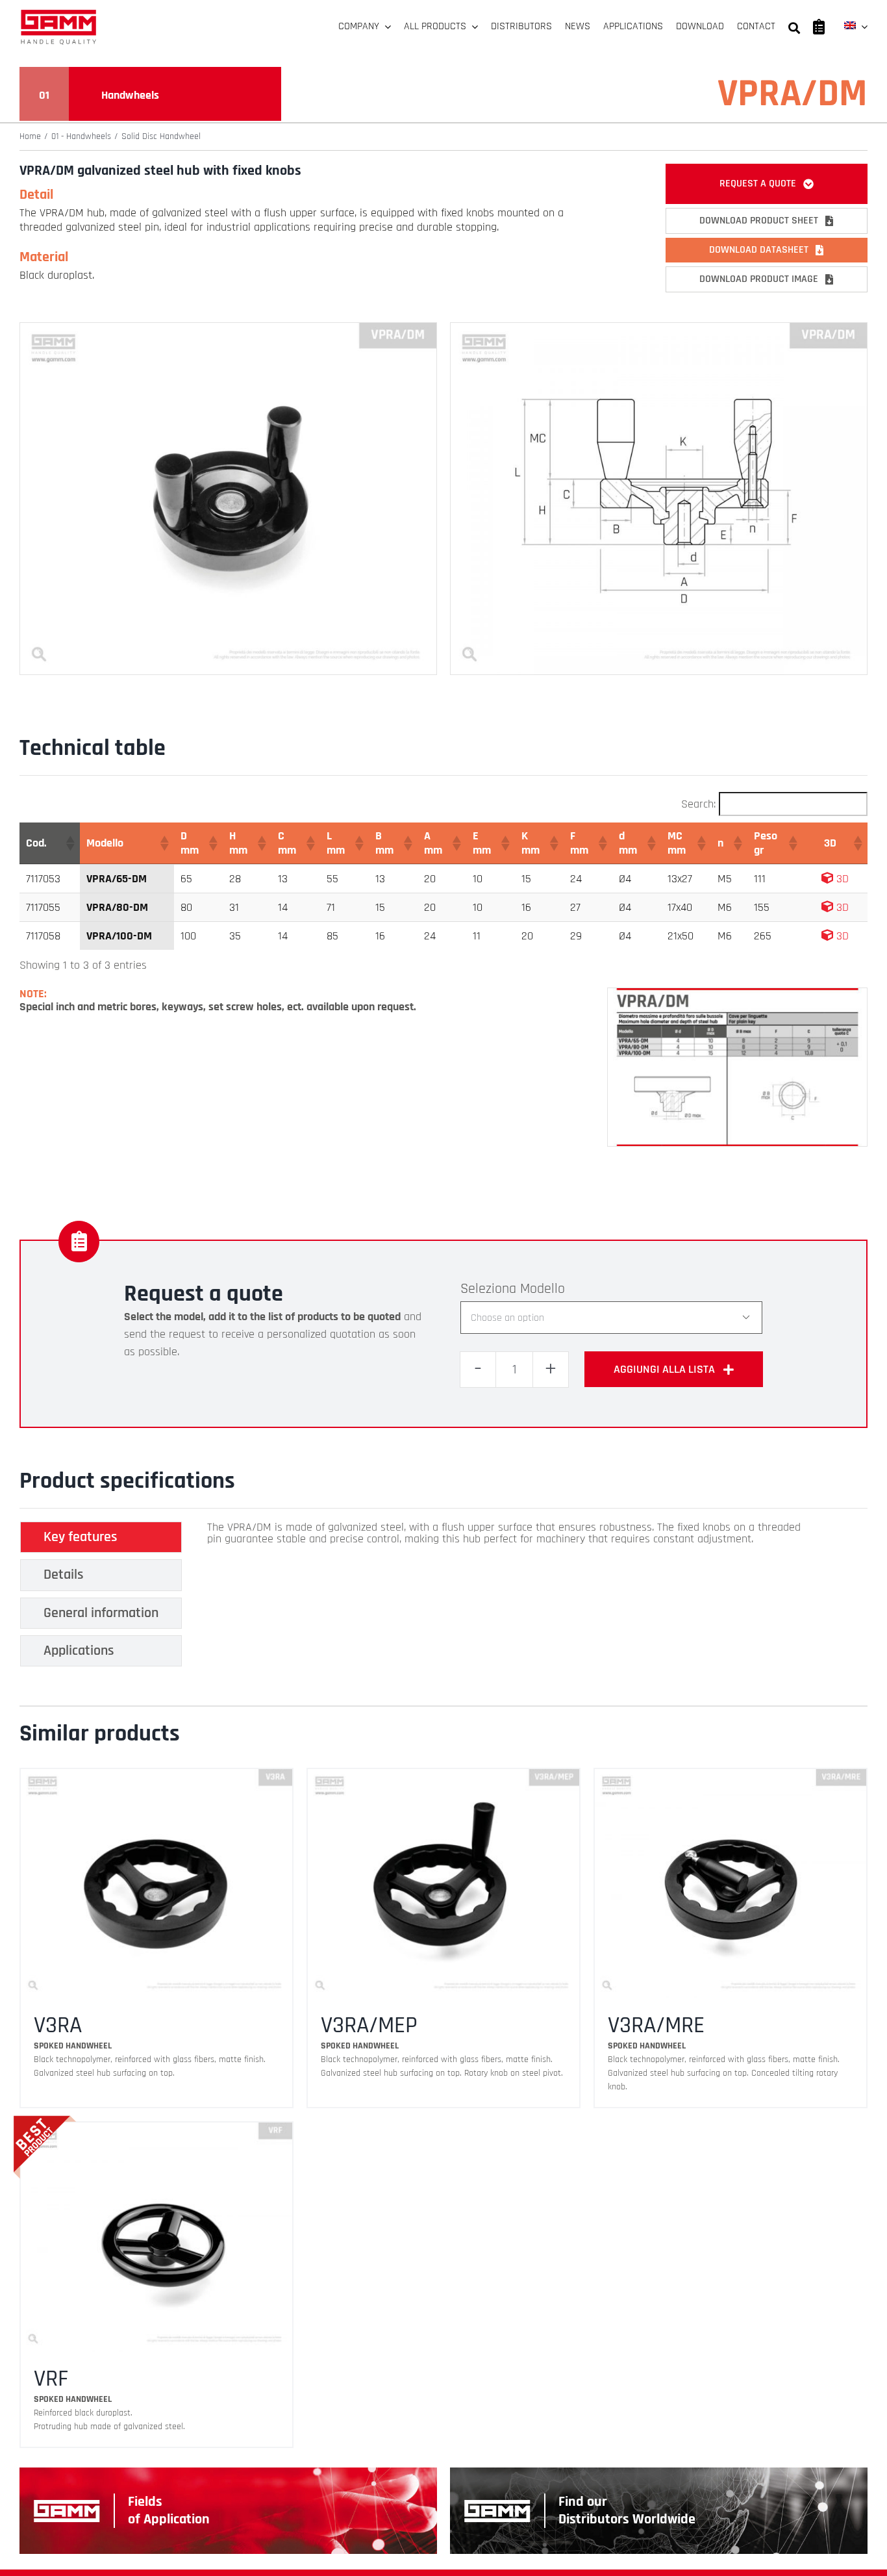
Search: (698, 804)
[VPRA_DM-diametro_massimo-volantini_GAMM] (737, 994)
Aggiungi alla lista (664, 1369)
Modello (543, 1289)
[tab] (101, 1537)
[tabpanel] (512, 1598)
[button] (69, 843)
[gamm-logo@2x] (58, 14)
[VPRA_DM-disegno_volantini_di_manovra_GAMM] (659, 328)
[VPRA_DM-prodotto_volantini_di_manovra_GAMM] (228, 328)
